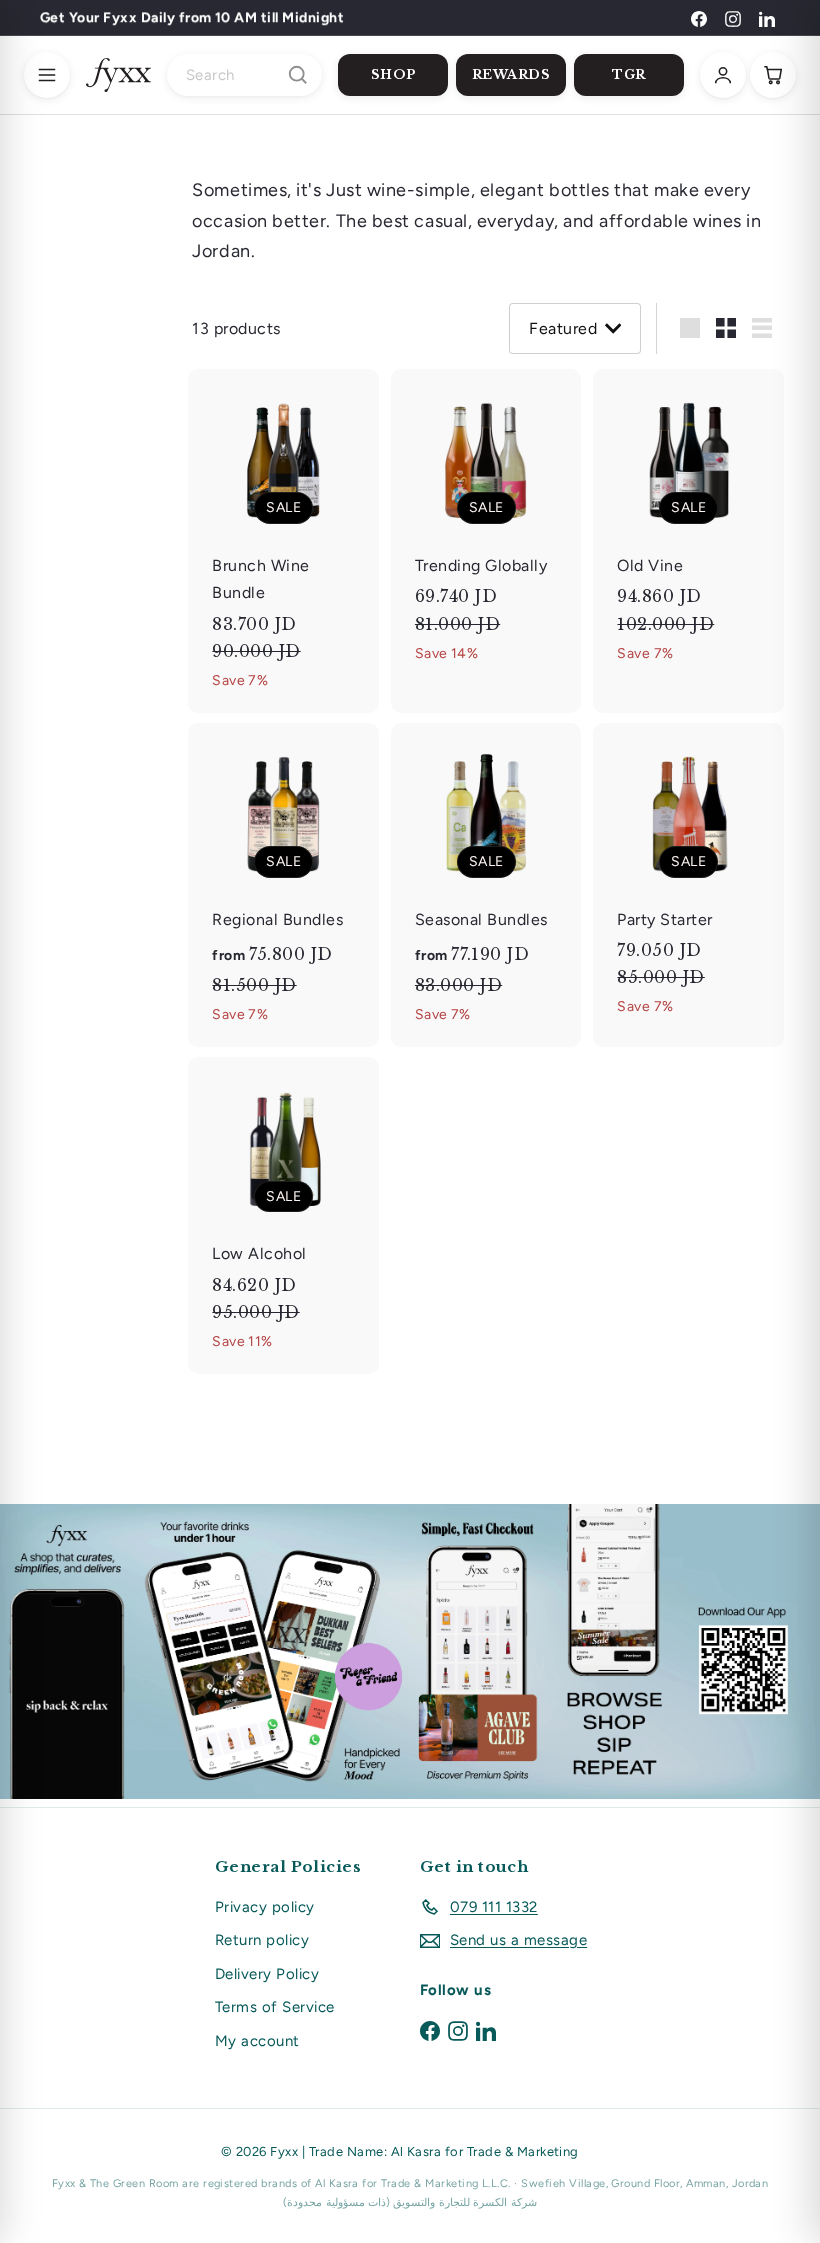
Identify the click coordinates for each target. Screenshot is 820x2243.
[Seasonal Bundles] (486, 885)
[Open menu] (47, 75)
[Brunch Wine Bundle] (283, 541)
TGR (629, 74)
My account (257, 2041)
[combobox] (244, 75)
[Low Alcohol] (283, 1215)
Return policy (262, 1940)
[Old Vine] (688, 527)
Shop (393, 74)
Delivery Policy (267, 1974)
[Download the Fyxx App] (410, 1652)
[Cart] (773, 75)
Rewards (511, 74)
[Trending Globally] (486, 527)
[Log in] (723, 75)
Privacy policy (265, 1907)
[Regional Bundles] (283, 885)
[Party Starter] (688, 881)
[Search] (298, 75)
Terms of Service (275, 2007)
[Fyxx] (118, 75)
